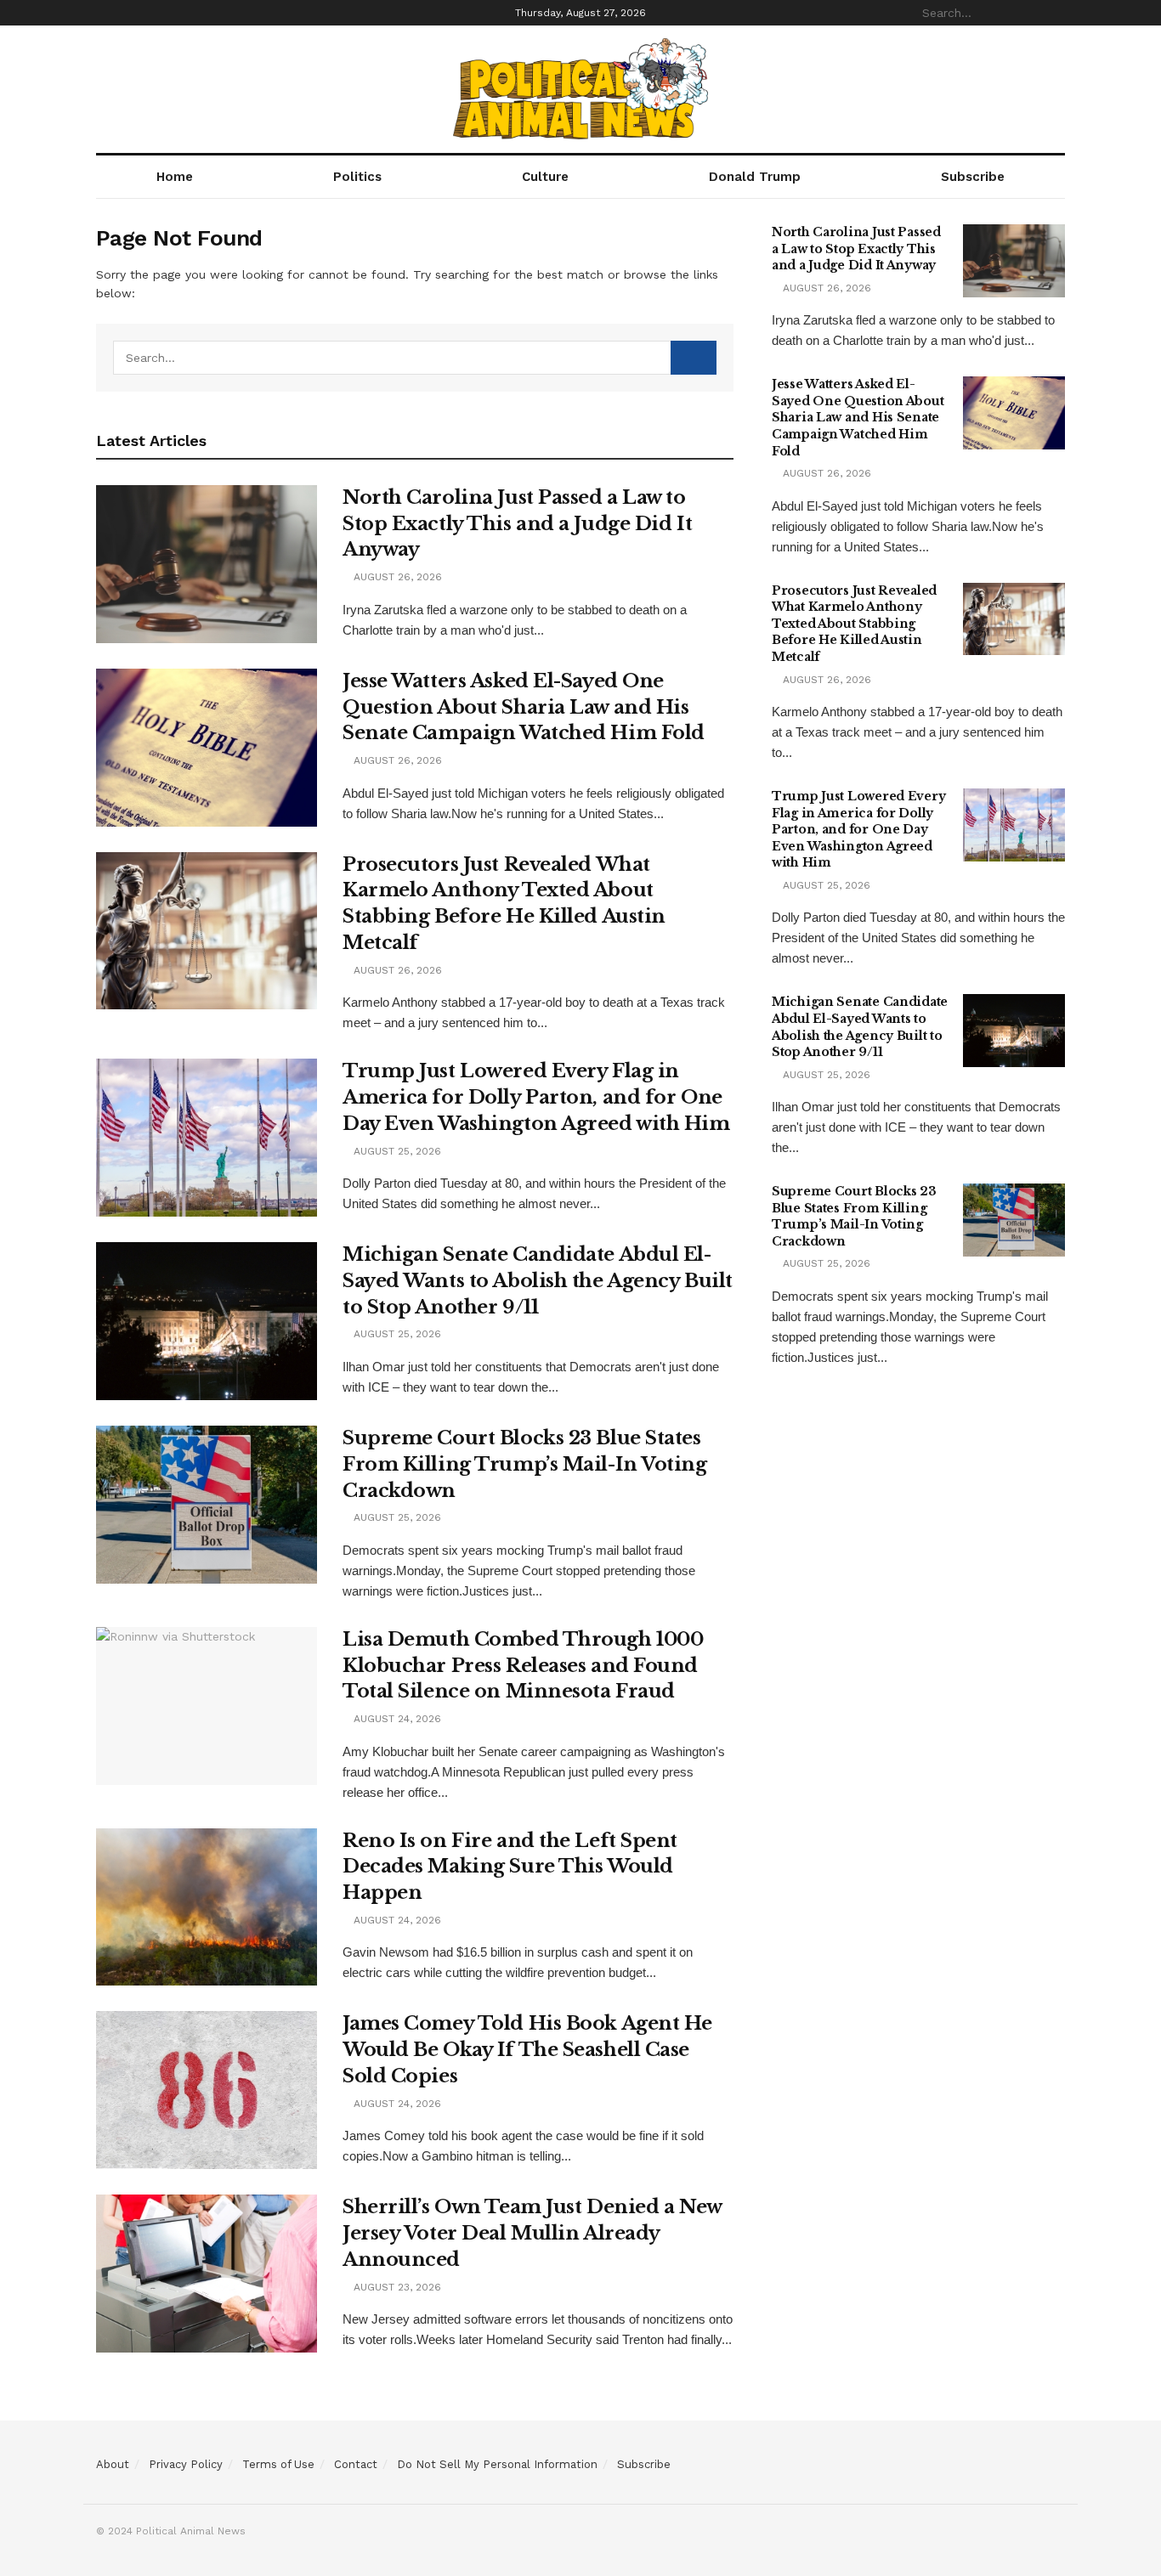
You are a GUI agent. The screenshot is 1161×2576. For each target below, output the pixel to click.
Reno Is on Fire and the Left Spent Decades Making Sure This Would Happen (510, 1867)
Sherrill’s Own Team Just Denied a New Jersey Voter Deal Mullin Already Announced (532, 2233)
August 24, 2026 (396, 1719)
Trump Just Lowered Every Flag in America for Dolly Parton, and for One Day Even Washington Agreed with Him (536, 1097)
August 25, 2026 (396, 1151)
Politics (357, 177)
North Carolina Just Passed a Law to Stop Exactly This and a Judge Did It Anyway (517, 524)
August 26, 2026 (396, 577)
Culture (545, 177)
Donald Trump (755, 177)
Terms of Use (278, 2464)
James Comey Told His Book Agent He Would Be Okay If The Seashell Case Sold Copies (527, 2050)
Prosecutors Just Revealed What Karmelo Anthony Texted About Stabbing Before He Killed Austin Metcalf (854, 624)
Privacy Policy (186, 2464)
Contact (356, 2464)
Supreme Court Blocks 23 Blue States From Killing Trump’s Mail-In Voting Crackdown (525, 1464)
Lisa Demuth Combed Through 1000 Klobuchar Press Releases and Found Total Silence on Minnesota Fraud (523, 1666)
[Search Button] (1056, 13)
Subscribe (973, 177)
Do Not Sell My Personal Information (497, 2464)
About (113, 2464)
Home (175, 177)
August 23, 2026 (396, 2287)
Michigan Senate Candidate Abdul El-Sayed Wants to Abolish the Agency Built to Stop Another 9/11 (538, 1281)
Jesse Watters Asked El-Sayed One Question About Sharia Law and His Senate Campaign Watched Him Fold (524, 707)
